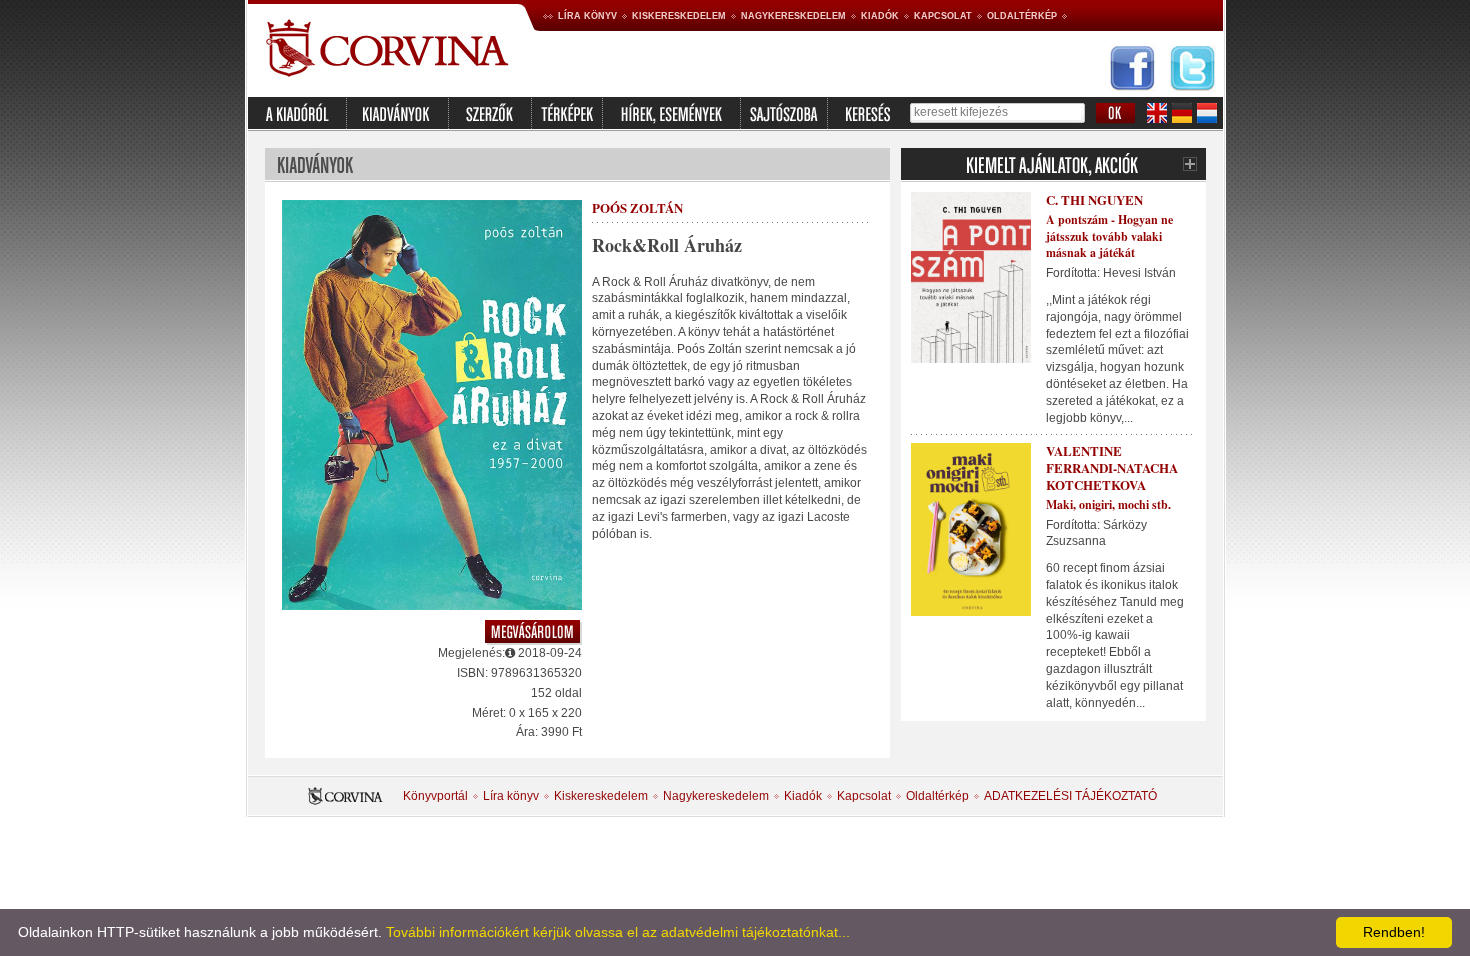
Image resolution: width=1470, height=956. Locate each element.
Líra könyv (587, 16)
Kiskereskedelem (679, 16)
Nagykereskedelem (793, 16)
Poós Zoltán (637, 207)
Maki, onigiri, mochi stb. (1108, 504)
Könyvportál (435, 796)
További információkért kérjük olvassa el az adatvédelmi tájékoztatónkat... (618, 932)
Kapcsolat (943, 16)
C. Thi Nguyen (1094, 199)
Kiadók (880, 16)
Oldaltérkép (1022, 16)
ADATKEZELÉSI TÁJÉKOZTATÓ (1070, 796)
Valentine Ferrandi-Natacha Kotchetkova (1112, 467)
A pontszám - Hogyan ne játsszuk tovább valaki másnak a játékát (1109, 236)
